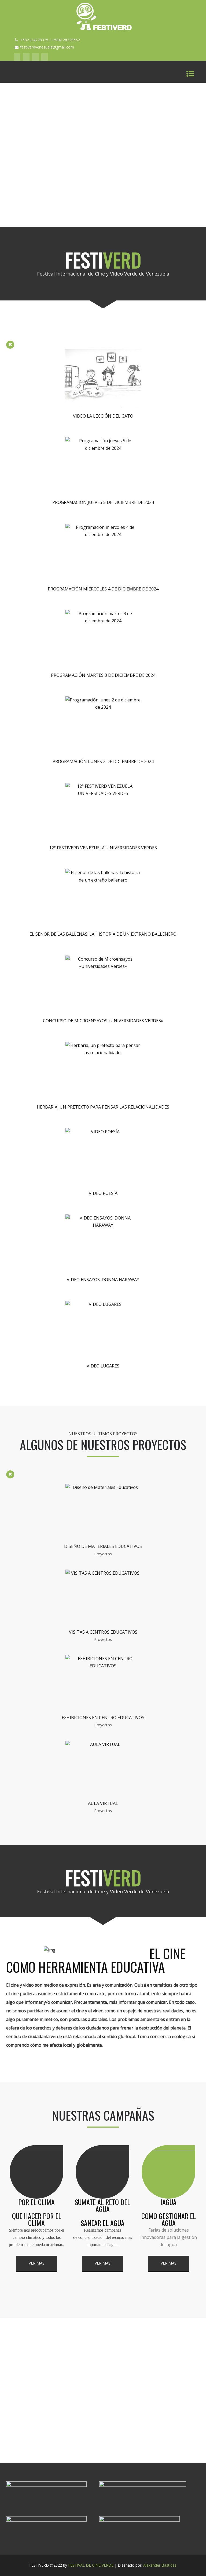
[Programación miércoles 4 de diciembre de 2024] (103, 534)
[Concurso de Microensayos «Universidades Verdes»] (103, 966)
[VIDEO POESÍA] (103, 1132)
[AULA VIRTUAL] (103, 1744)
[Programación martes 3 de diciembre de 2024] (103, 621)
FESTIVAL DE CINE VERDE (91, 2565)
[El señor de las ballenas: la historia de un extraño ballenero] (103, 880)
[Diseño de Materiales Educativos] (103, 1487)
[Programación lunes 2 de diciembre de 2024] (103, 707)
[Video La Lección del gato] (103, 406)
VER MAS (37, 2263)
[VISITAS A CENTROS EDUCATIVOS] (103, 1573)
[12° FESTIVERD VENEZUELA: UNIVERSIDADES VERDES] (103, 793)
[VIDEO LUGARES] (103, 1304)
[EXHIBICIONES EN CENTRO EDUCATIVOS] (103, 1666)
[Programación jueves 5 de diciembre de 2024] (103, 448)
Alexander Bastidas (160, 2565)
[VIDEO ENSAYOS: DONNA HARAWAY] (103, 1225)
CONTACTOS (103, 2417)
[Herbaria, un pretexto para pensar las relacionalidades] (103, 1053)
